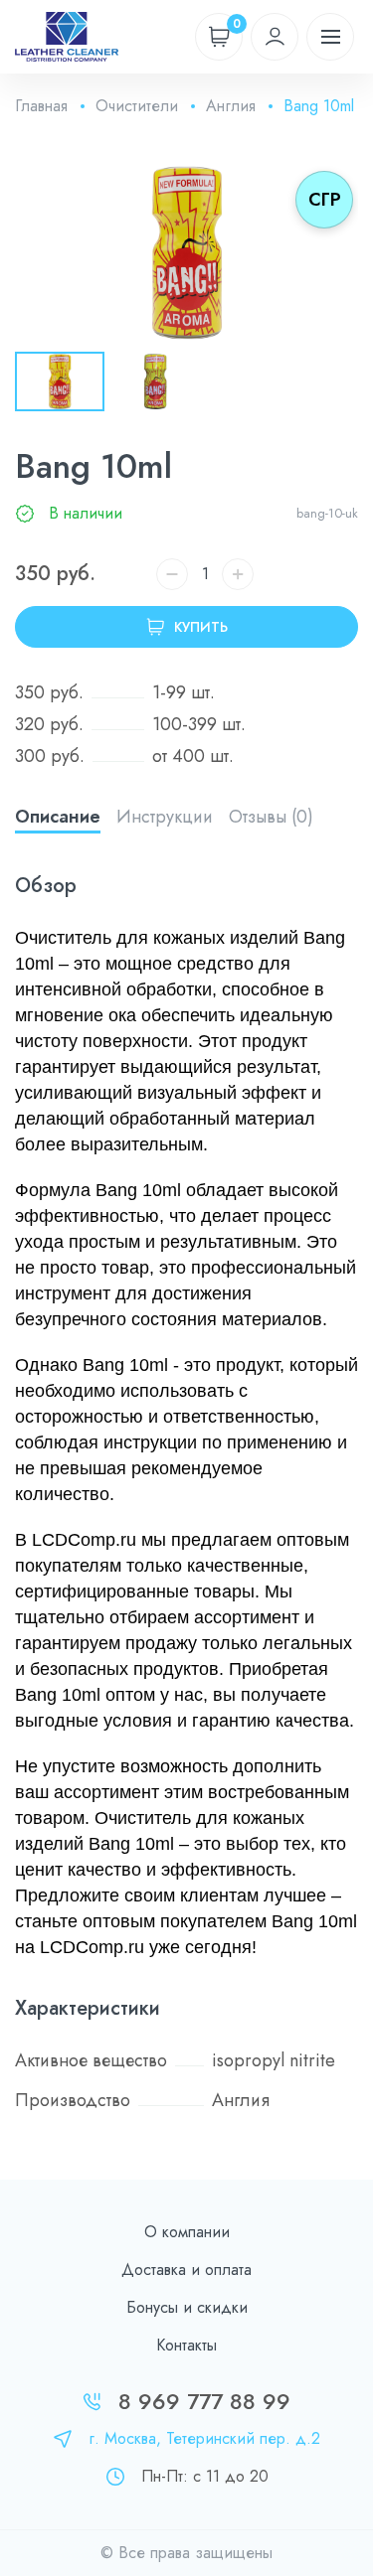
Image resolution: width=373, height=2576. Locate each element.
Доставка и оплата (186, 2270)
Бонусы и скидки (187, 2307)
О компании (187, 2232)
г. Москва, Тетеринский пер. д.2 (204, 2438)
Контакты (186, 2345)
